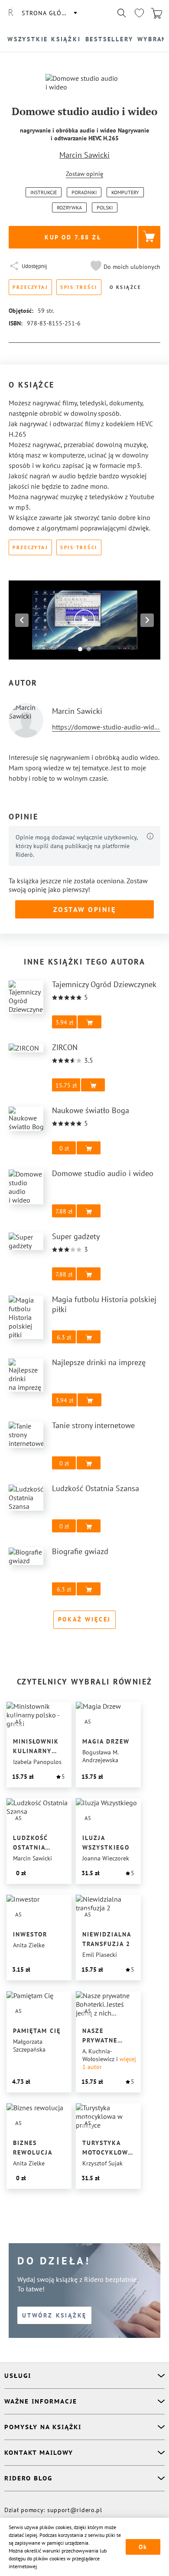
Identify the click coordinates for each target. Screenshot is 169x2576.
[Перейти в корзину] (156, 13)
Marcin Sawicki (84, 155)
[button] (124, 267)
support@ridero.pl (75, 2510)
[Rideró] (11, 13)
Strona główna (49, 13)
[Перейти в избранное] (139, 13)
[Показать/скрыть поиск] (122, 13)
